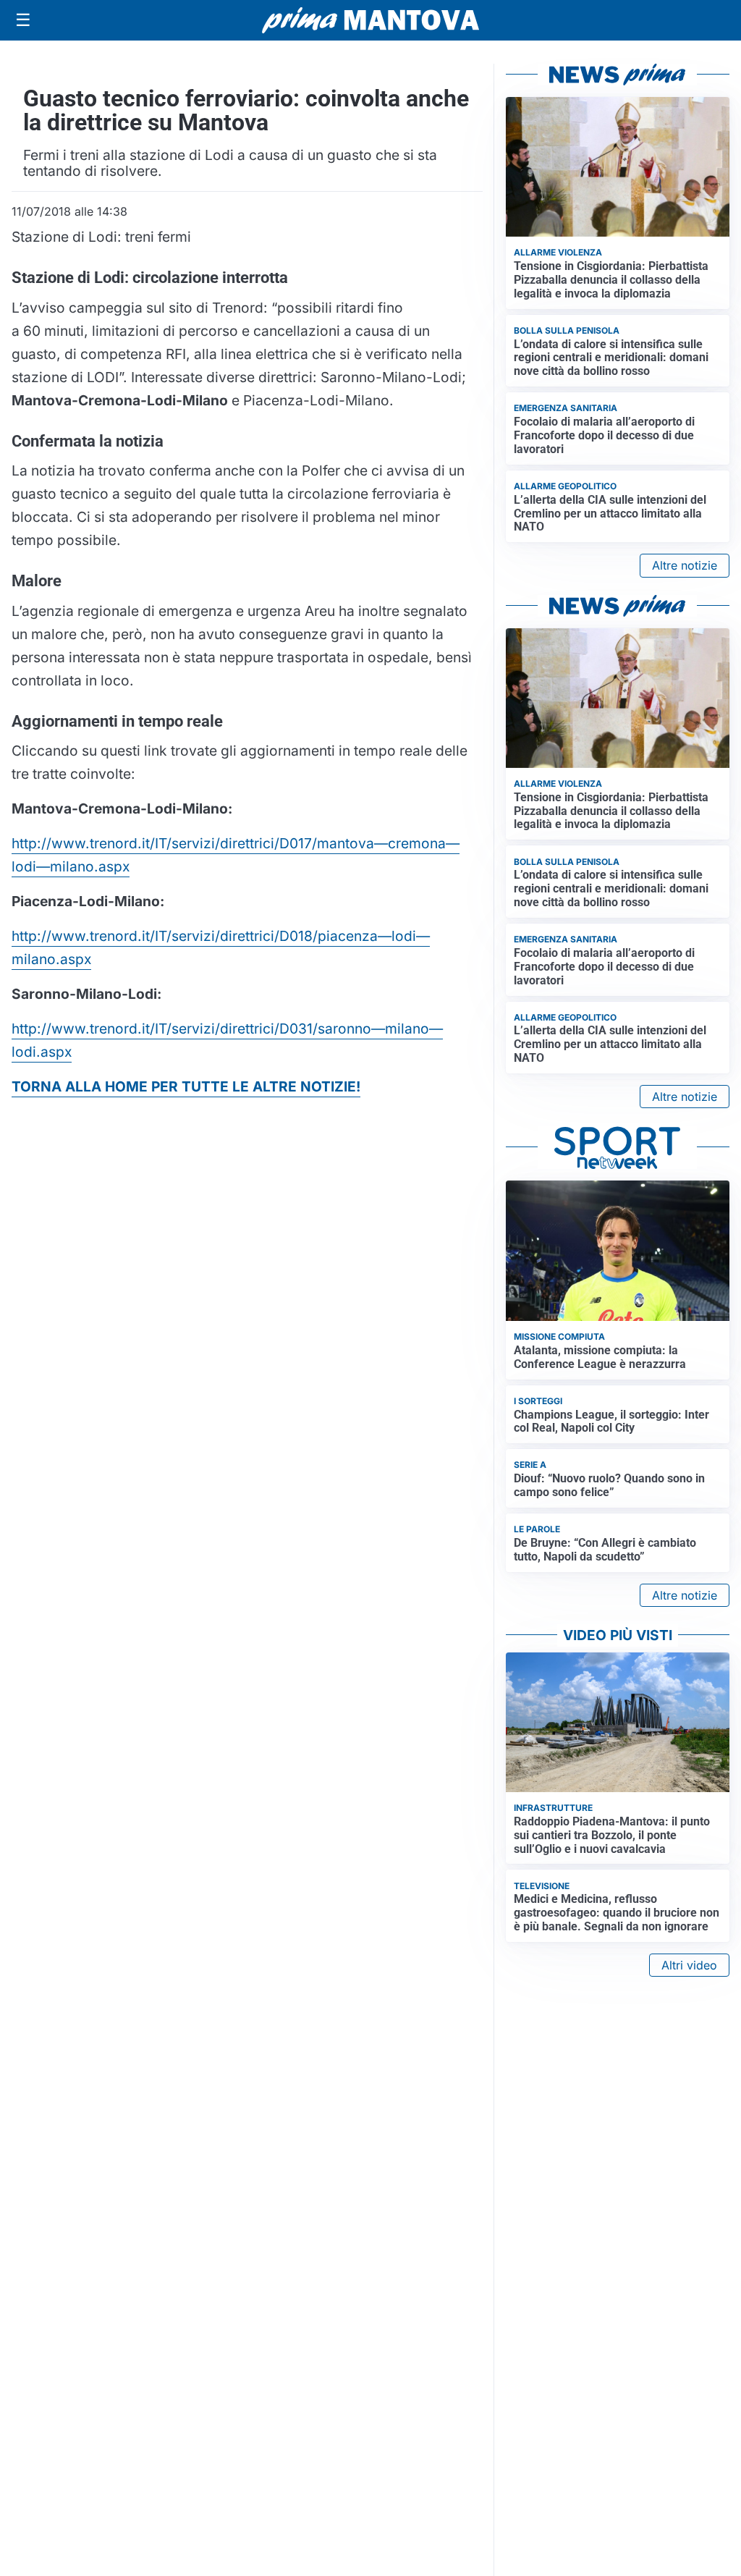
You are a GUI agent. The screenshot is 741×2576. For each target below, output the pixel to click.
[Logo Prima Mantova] (370, 20)
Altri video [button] (689, 1965)
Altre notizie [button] (685, 565)
